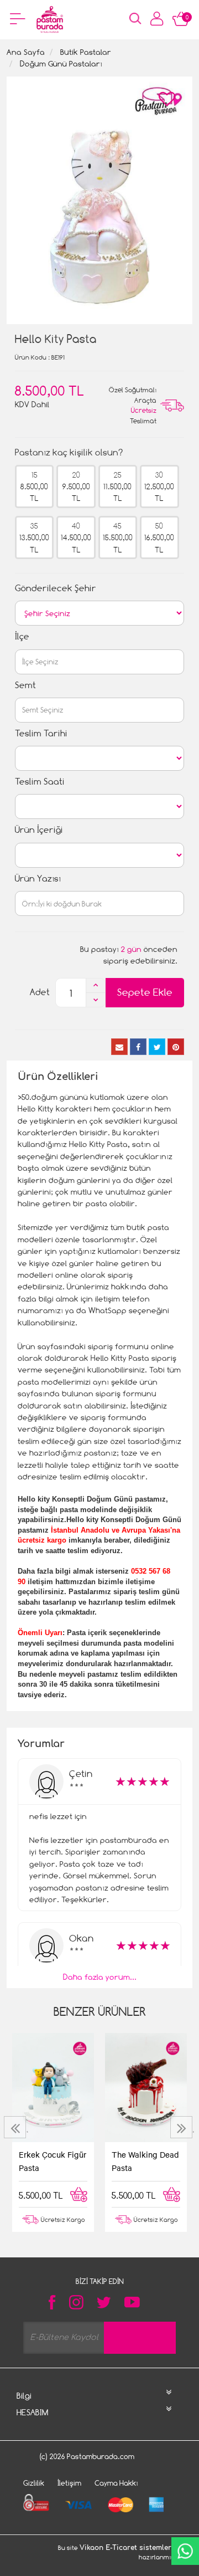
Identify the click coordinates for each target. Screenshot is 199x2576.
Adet (40, 992)
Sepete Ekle (145, 992)
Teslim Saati (40, 782)
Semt (25, 685)
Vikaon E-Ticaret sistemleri (127, 2548)
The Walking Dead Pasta (145, 2161)
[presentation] (16, 2127)
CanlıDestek (185, 2551)
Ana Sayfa (26, 52)
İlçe (22, 636)
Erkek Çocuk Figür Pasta (53, 2161)
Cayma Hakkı (116, 2483)
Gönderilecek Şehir (56, 588)
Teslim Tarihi (41, 733)
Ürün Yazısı (38, 879)
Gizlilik (34, 2483)
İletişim (69, 2483)
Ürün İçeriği (39, 830)
